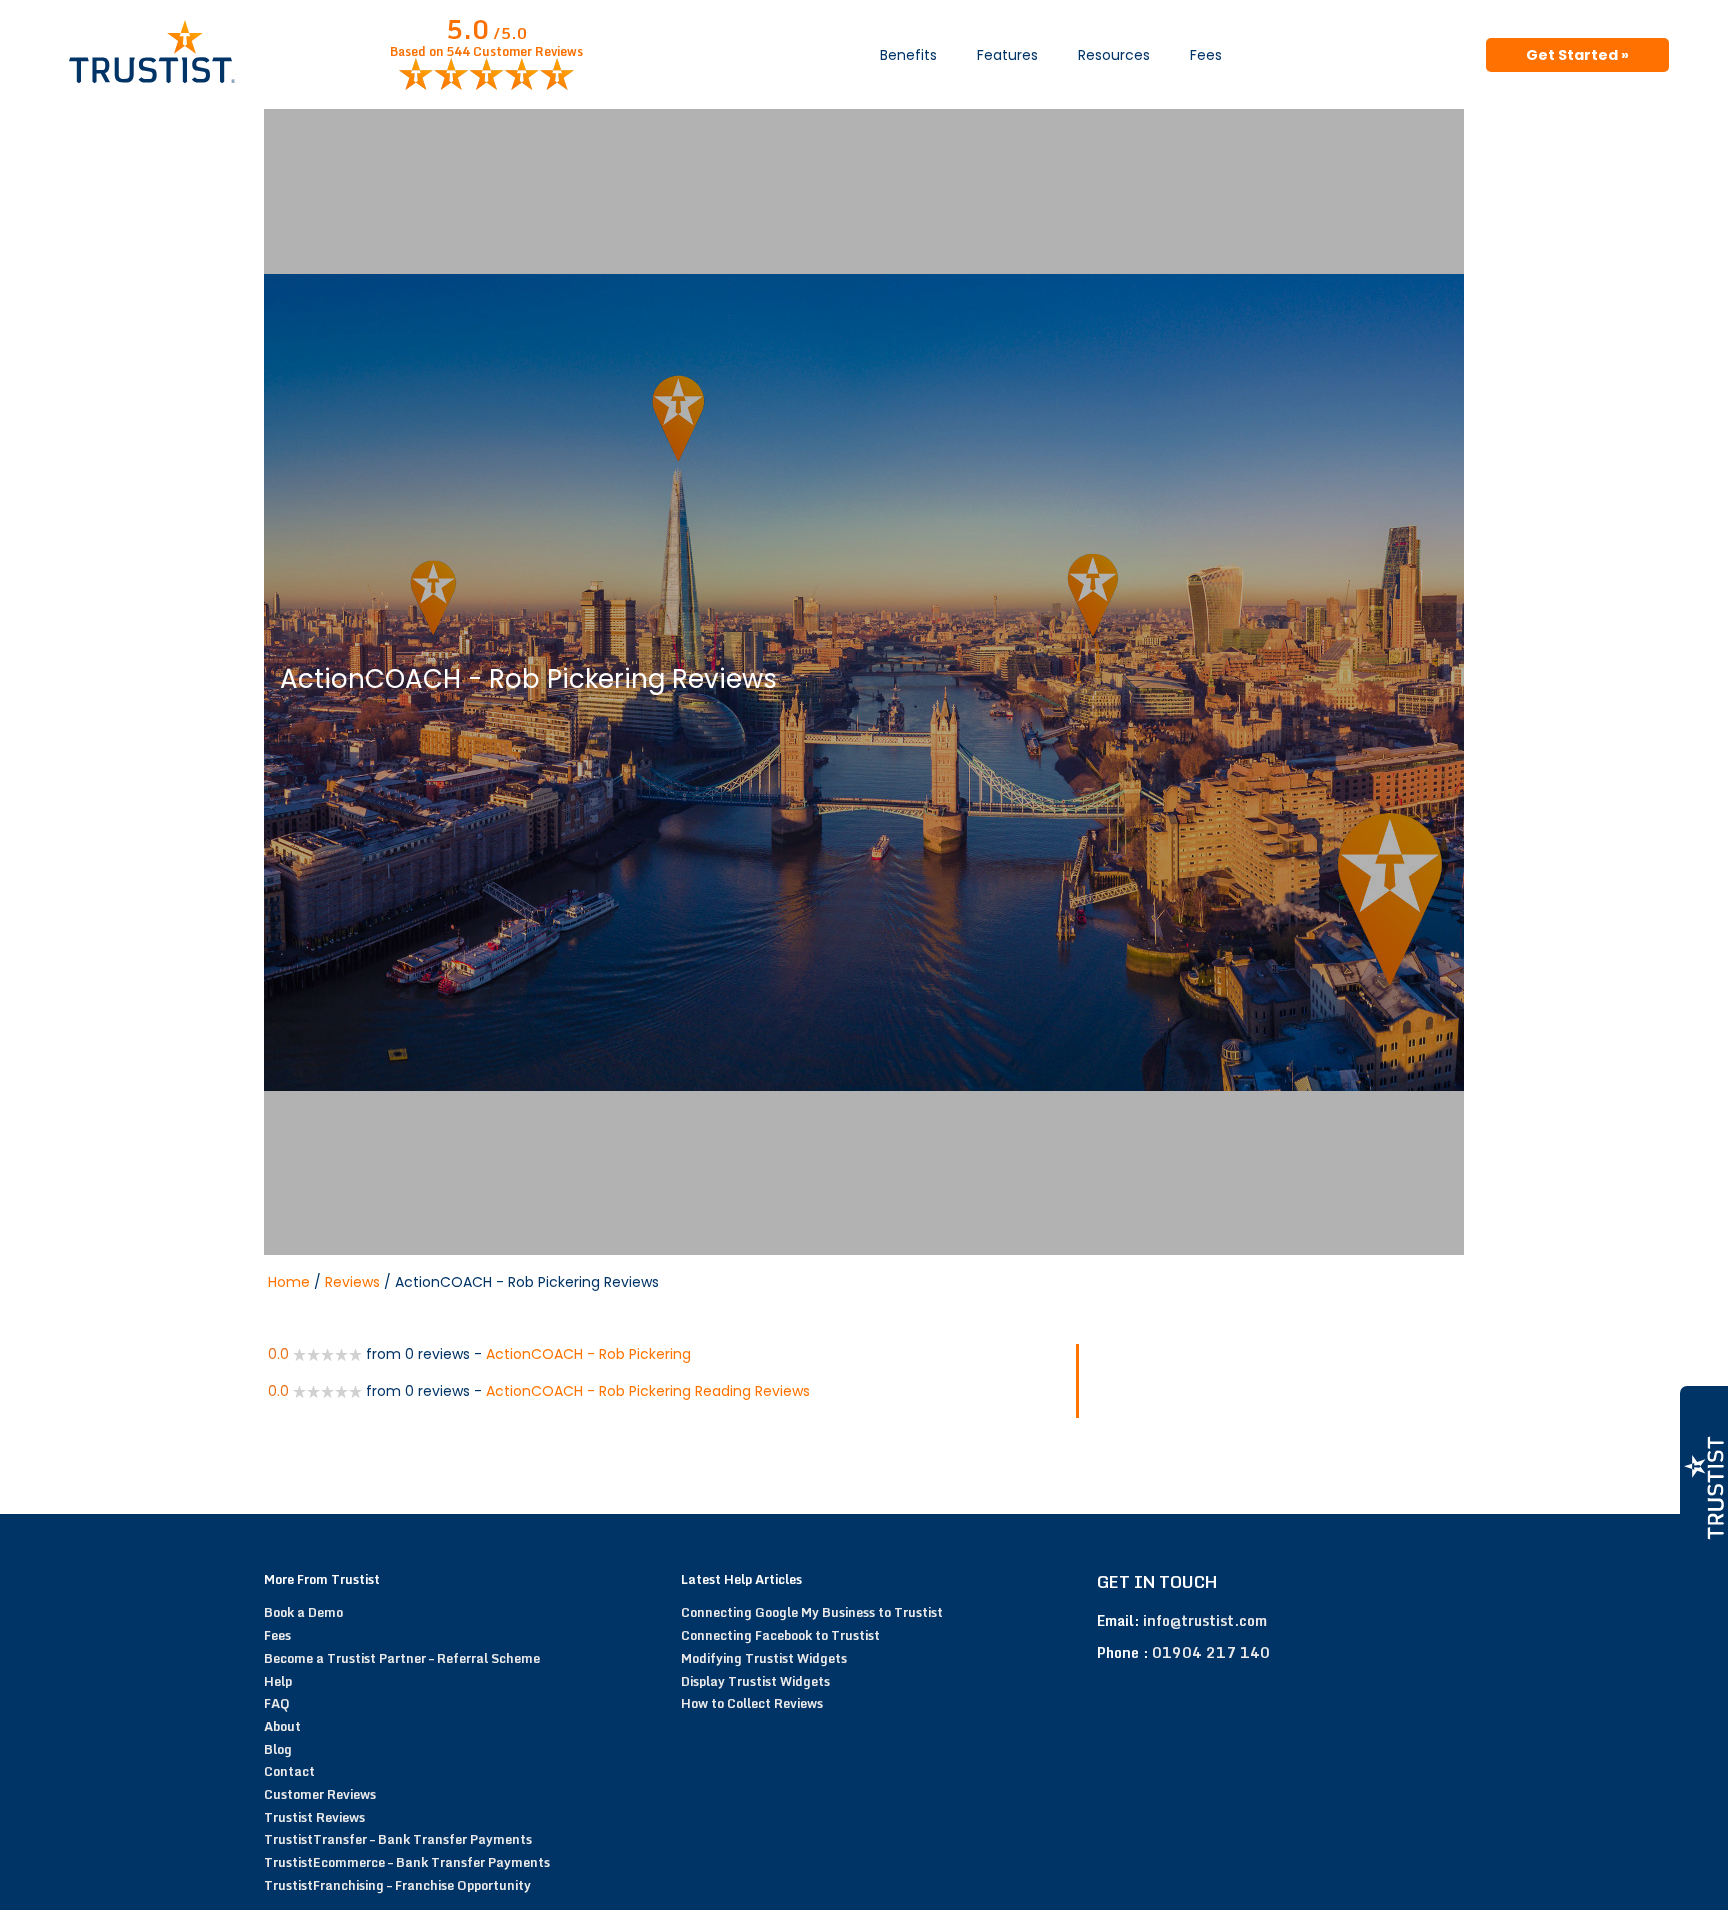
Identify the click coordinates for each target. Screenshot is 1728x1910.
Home (289, 1282)
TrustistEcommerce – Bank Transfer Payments (407, 1862)
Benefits (908, 55)
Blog (278, 1749)
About (282, 1726)
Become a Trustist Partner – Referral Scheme (402, 1658)
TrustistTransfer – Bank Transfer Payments (398, 1839)
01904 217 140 (1211, 1652)
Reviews (352, 1282)
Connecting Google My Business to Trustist (812, 1612)
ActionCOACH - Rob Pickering (588, 1354)
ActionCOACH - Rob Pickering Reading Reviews (648, 1391)
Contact (289, 1771)
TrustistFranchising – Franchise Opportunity (397, 1885)
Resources (1114, 55)
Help (278, 1681)
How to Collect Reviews (752, 1703)
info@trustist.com (1205, 1620)
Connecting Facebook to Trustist (780, 1635)
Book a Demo (303, 1612)
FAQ (277, 1703)
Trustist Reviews (314, 1817)
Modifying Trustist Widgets (764, 1658)
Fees (1206, 55)
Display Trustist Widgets (755, 1681)
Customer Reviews (320, 1794)
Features (1007, 55)
